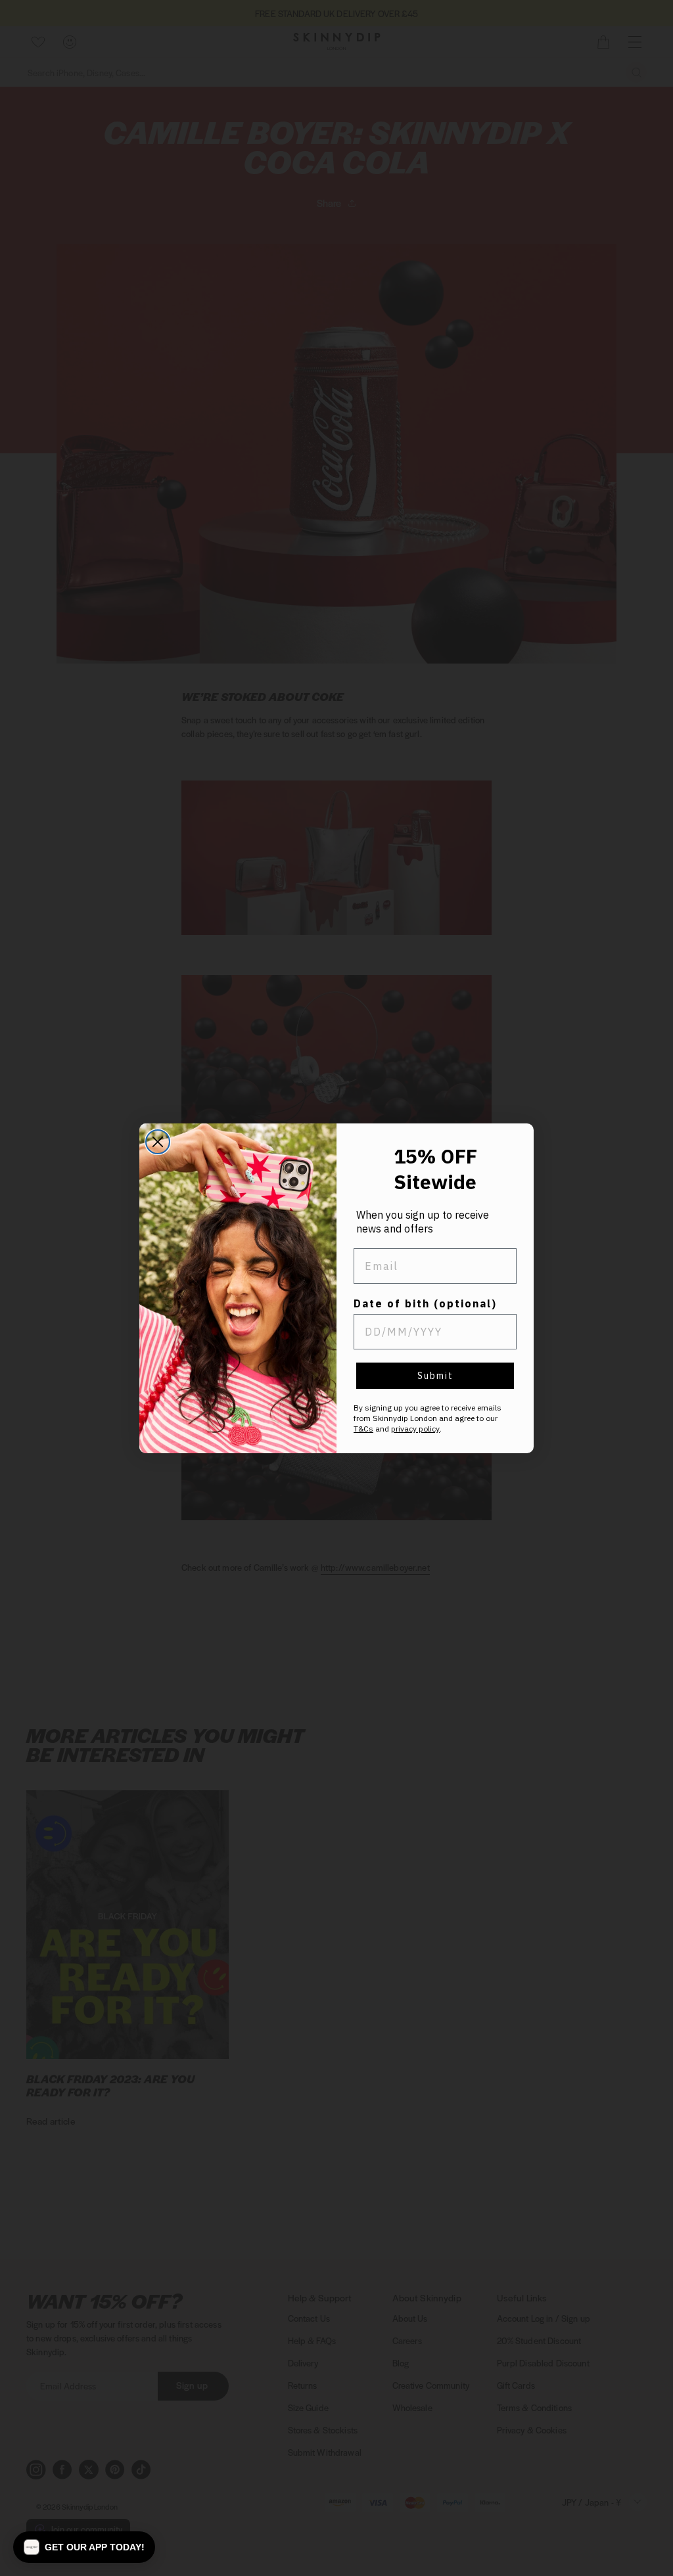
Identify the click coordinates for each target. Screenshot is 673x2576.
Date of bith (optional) (425, 1303)
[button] (84, 2547)
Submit (435, 1376)
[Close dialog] (158, 1142)
